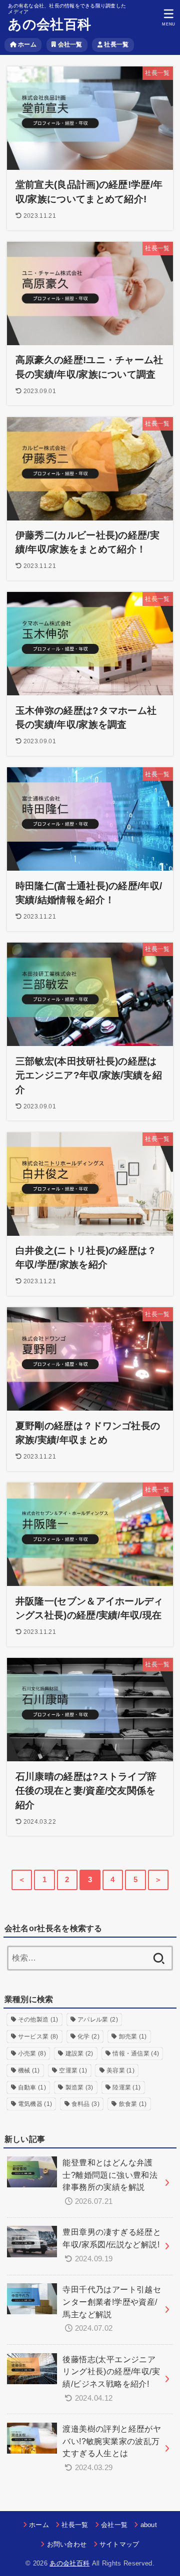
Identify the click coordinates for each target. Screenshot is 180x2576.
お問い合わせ (67, 2544)
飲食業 (133, 2104)
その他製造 (38, 2020)
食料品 (85, 2104)
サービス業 (38, 2037)
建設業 (79, 2054)
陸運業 (126, 2087)
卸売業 (133, 2037)
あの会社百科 (49, 24)
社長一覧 (115, 44)
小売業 (32, 2054)
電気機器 (35, 2104)
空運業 (73, 2070)
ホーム (26, 44)
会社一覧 (69, 44)
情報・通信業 (136, 2054)
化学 (88, 2037)
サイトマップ (119, 2544)
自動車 (32, 2087)
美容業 (120, 2070)
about (149, 2525)
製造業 (79, 2087)
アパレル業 (98, 2020)
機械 (29, 2070)
